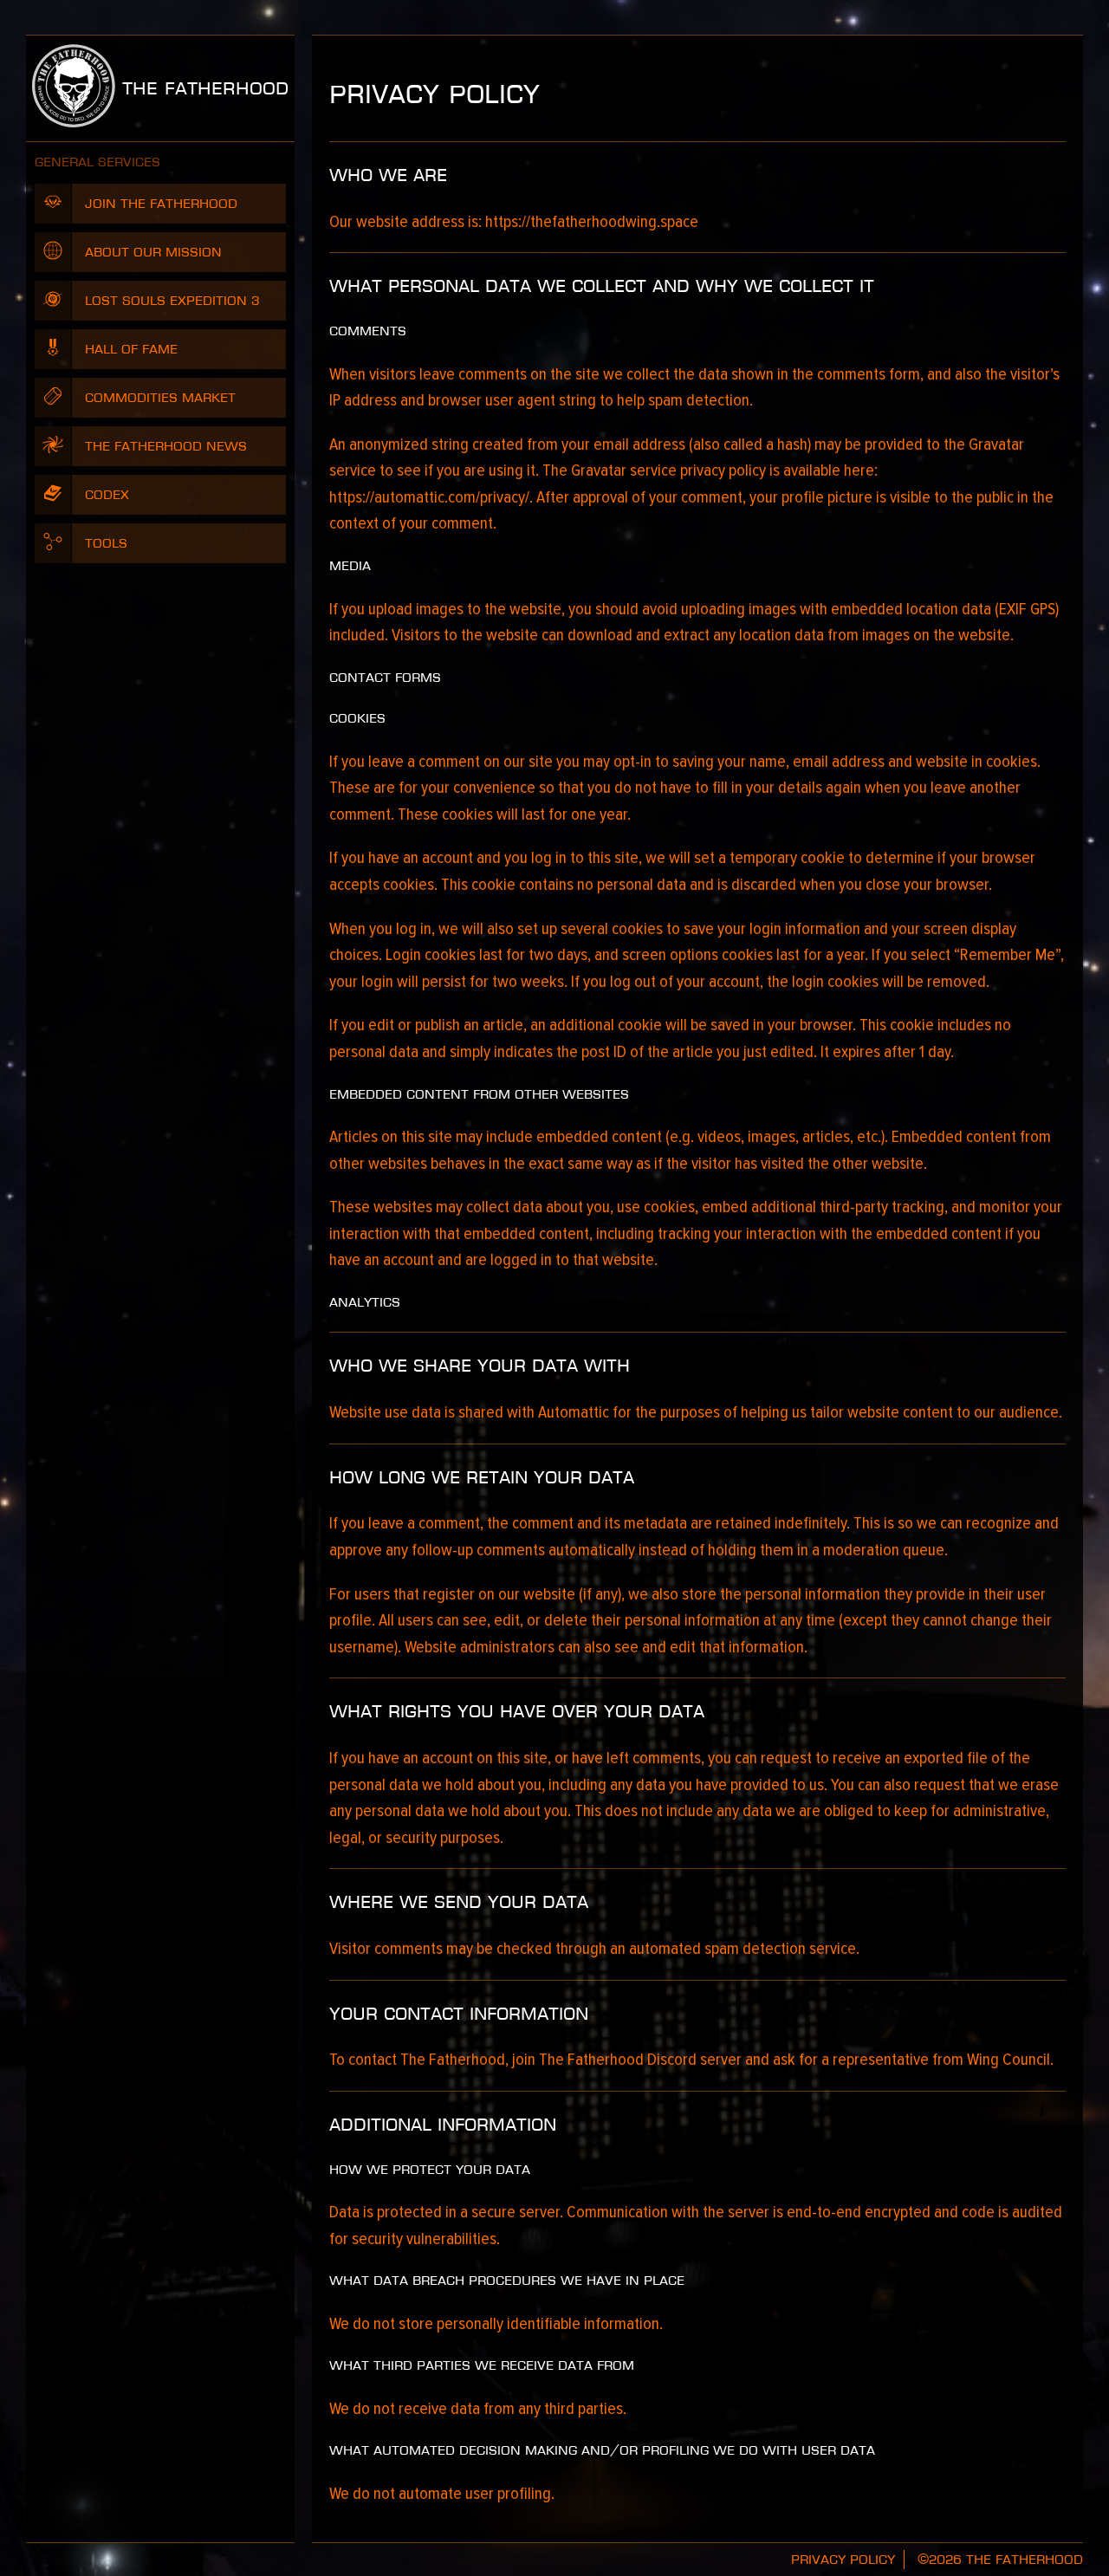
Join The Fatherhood (161, 204)
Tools (106, 543)
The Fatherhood (202, 88)
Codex (107, 495)
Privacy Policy (843, 2560)
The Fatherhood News (166, 446)
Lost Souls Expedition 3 (172, 301)
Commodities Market (160, 398)
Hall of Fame (131, 349)
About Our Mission (153, 252)
